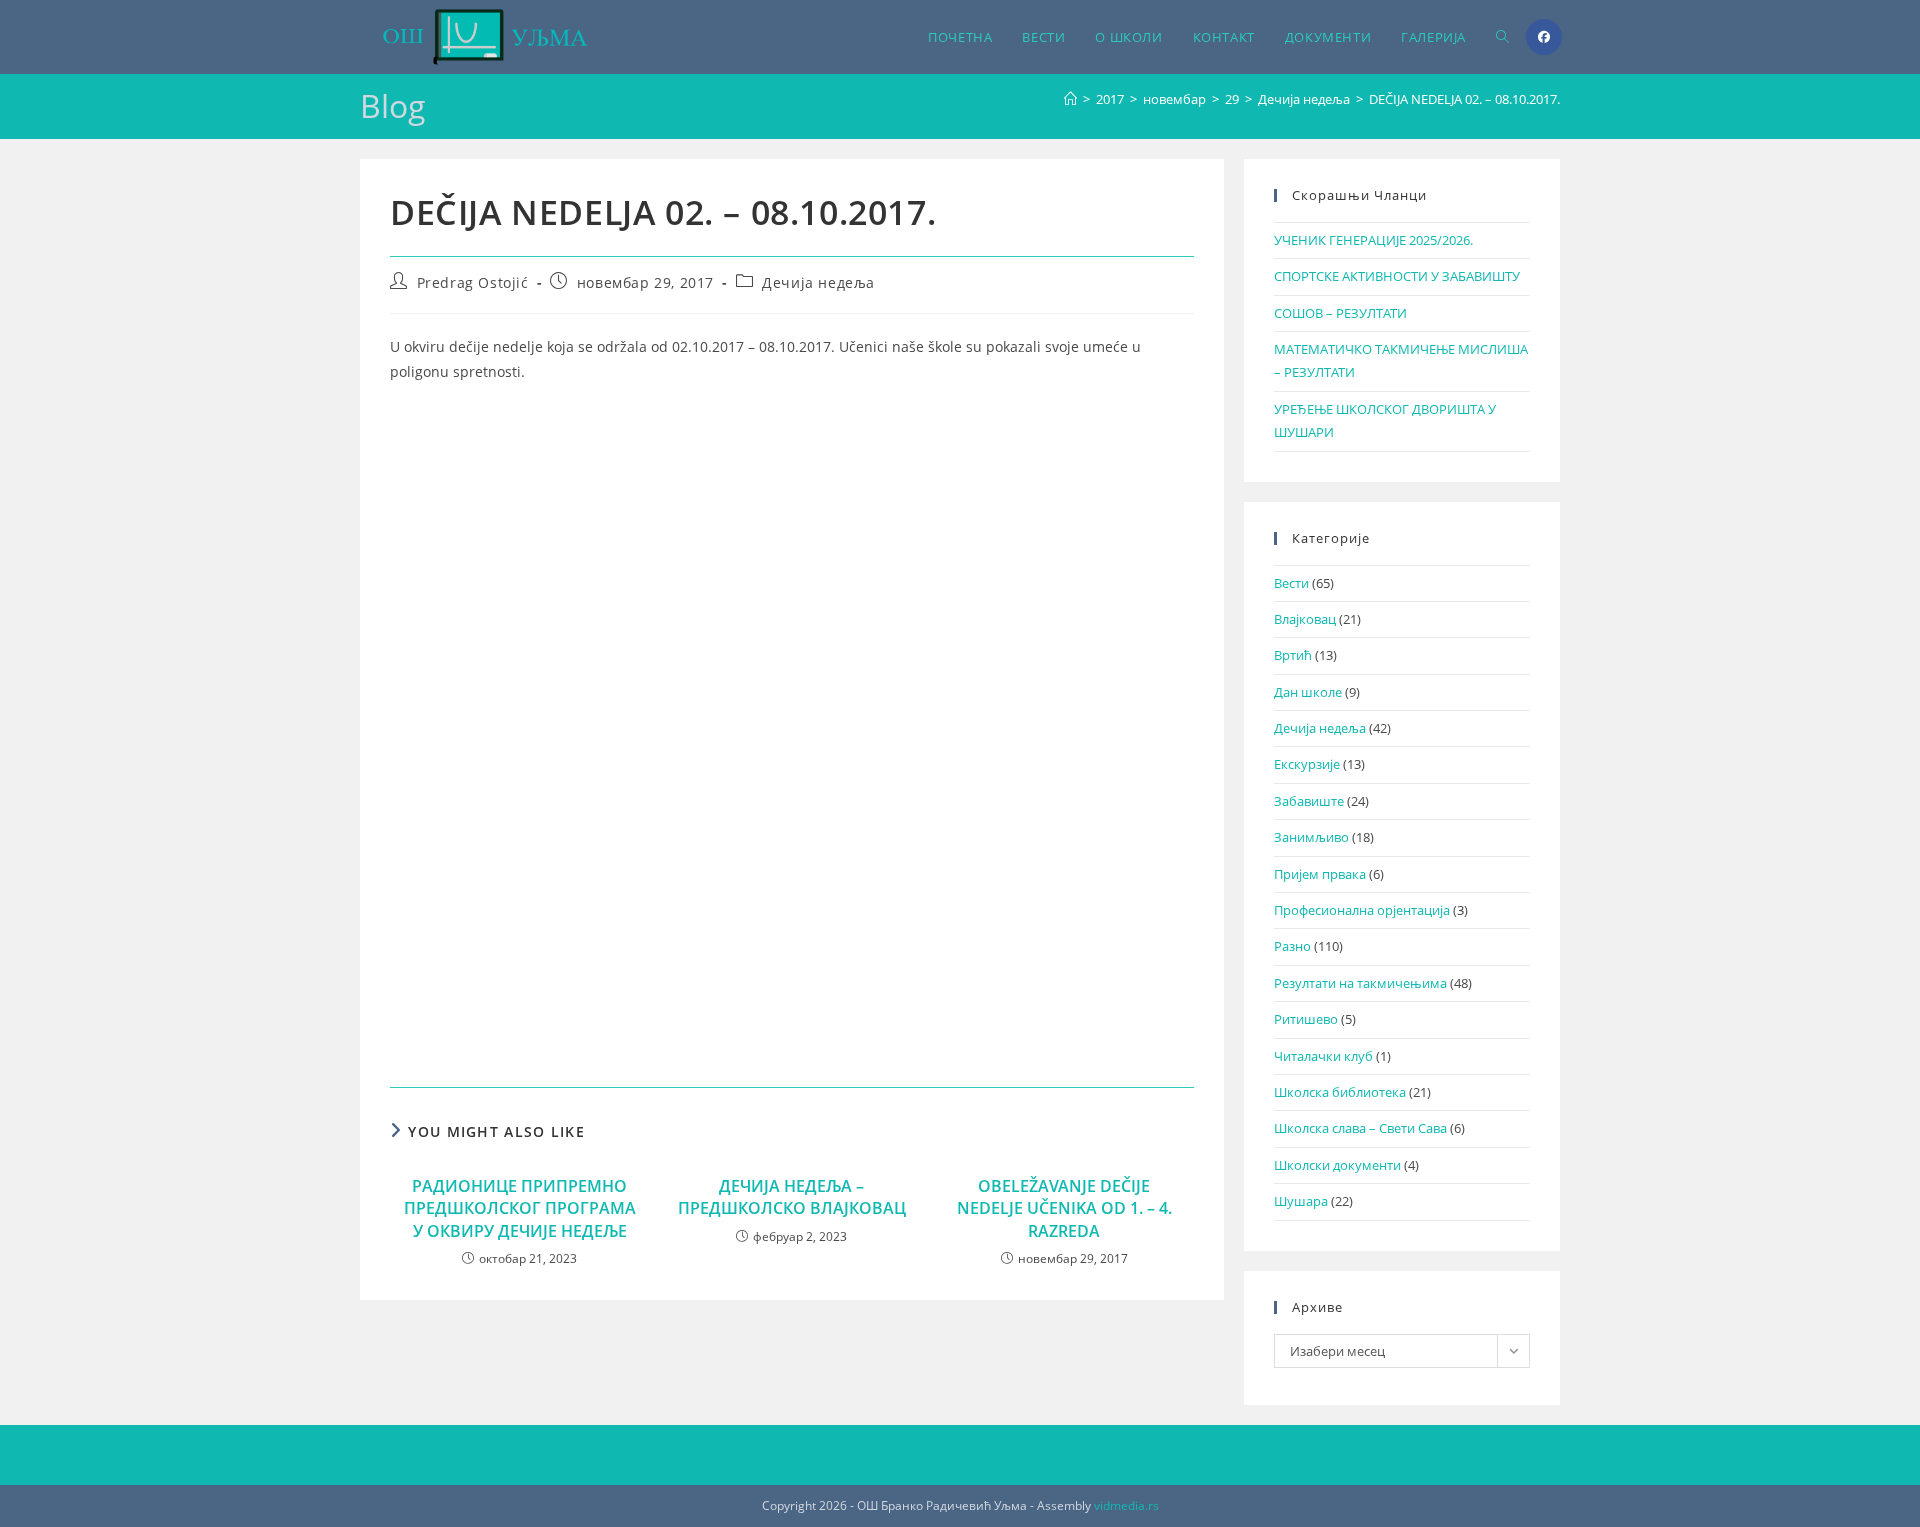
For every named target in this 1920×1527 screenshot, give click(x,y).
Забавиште (1309, 801)
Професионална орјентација (1362, 910)
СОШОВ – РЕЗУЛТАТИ (1340, 313)
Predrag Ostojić (473, 282)
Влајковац (1305, 619)
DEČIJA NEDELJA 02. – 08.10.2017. (1464, 99)
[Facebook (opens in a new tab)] (1544, 37)
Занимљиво (1311, 837)
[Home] (1070, 99)
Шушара (1301, 1201)
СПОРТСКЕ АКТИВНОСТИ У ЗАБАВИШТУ (1397, 276)
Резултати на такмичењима (1360, 983)
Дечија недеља (818, 282)
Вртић (1293, 655)
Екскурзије (1307, 764)
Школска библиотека (1340, 1092)
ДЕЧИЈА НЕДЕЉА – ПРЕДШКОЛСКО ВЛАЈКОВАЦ (792, 1197)
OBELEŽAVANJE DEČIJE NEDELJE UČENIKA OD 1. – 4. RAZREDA (1064, 1208)
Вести (1291, 583)
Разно (1292, 946)
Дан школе (1308, 692)
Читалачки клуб (1323, 1056)
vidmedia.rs (1126, 1505)
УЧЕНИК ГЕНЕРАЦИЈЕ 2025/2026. (1373, 240)
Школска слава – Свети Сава (1360, 1128)
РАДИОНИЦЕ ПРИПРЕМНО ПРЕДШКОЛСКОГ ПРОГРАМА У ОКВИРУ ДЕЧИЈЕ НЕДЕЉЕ (520, 1208)
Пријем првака (1320, 874)
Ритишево (1306, 1019)
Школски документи (1337, 1165)
